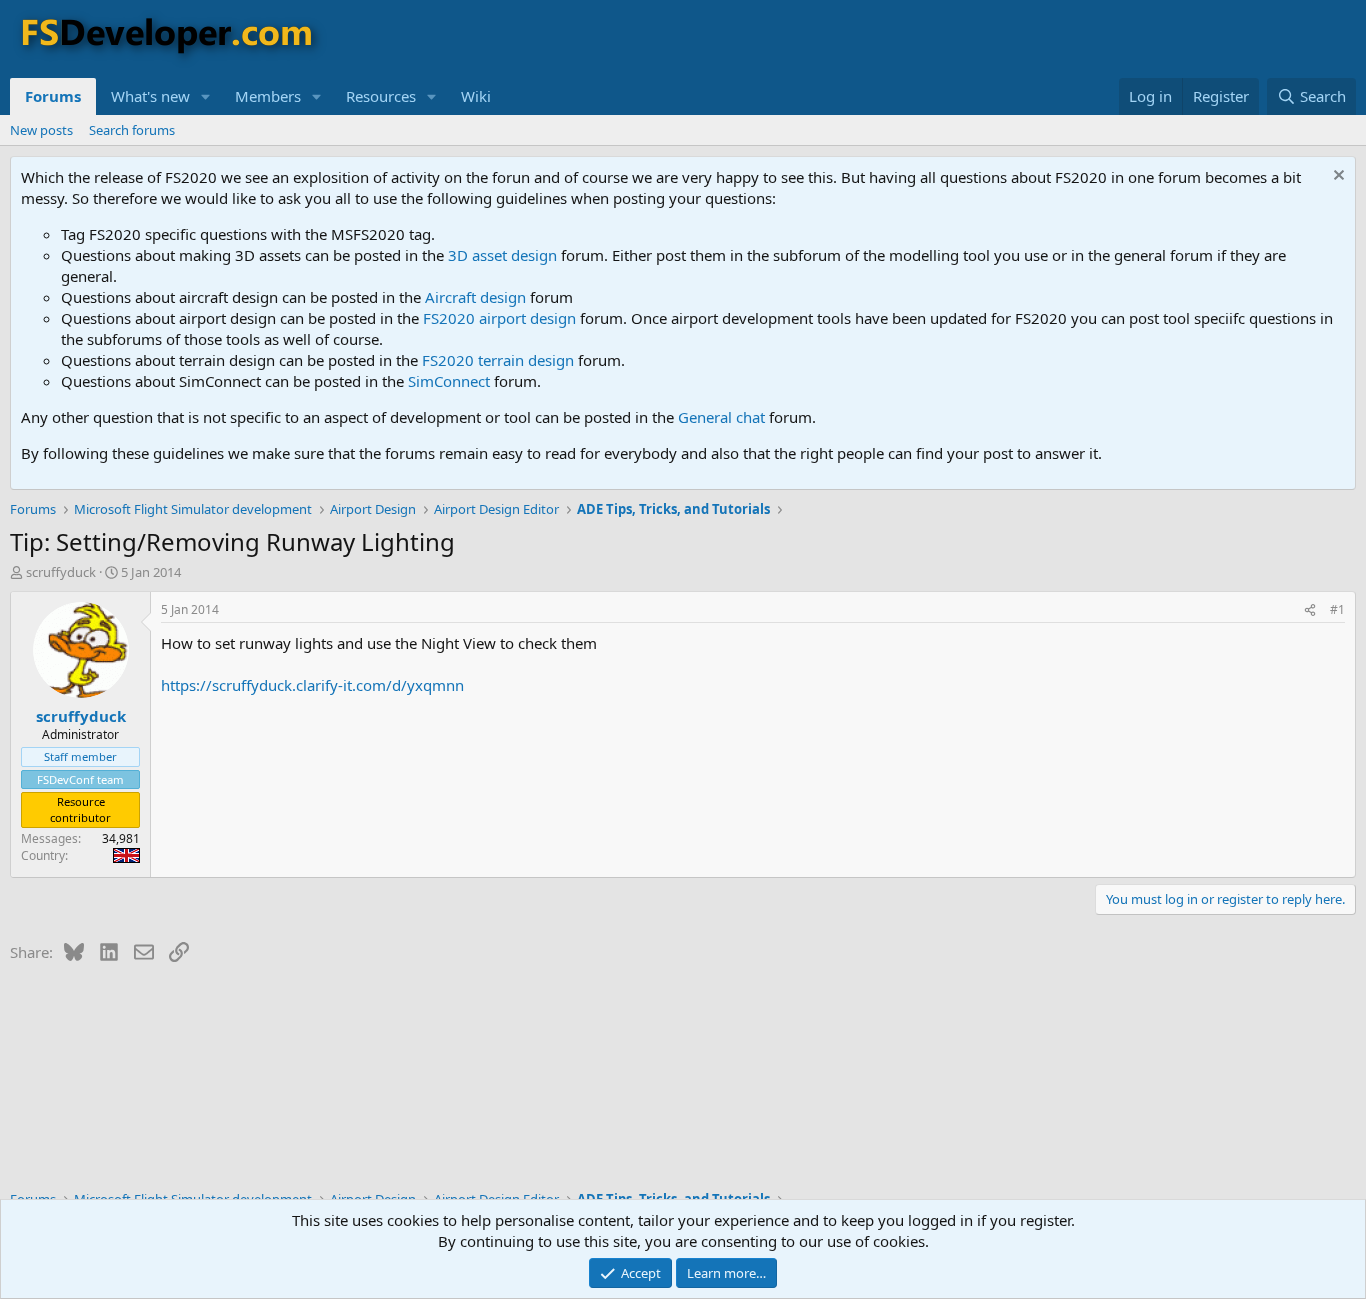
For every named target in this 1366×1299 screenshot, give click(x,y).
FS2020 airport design (499, 318)
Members (268, 96)
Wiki (476, 96)
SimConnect (449, 381)
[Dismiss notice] (1336, 177)
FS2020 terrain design (498, 360)
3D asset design (502, 255)
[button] (206, 96)
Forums (53, 96)
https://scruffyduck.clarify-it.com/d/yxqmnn (312, 685)
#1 (1337, 609)
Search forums (132, 130)
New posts (41, 130)
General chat (721, 417)
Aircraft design (475, 297)
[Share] (1310, 610)
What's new (150, 96)
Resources (381, 96)
